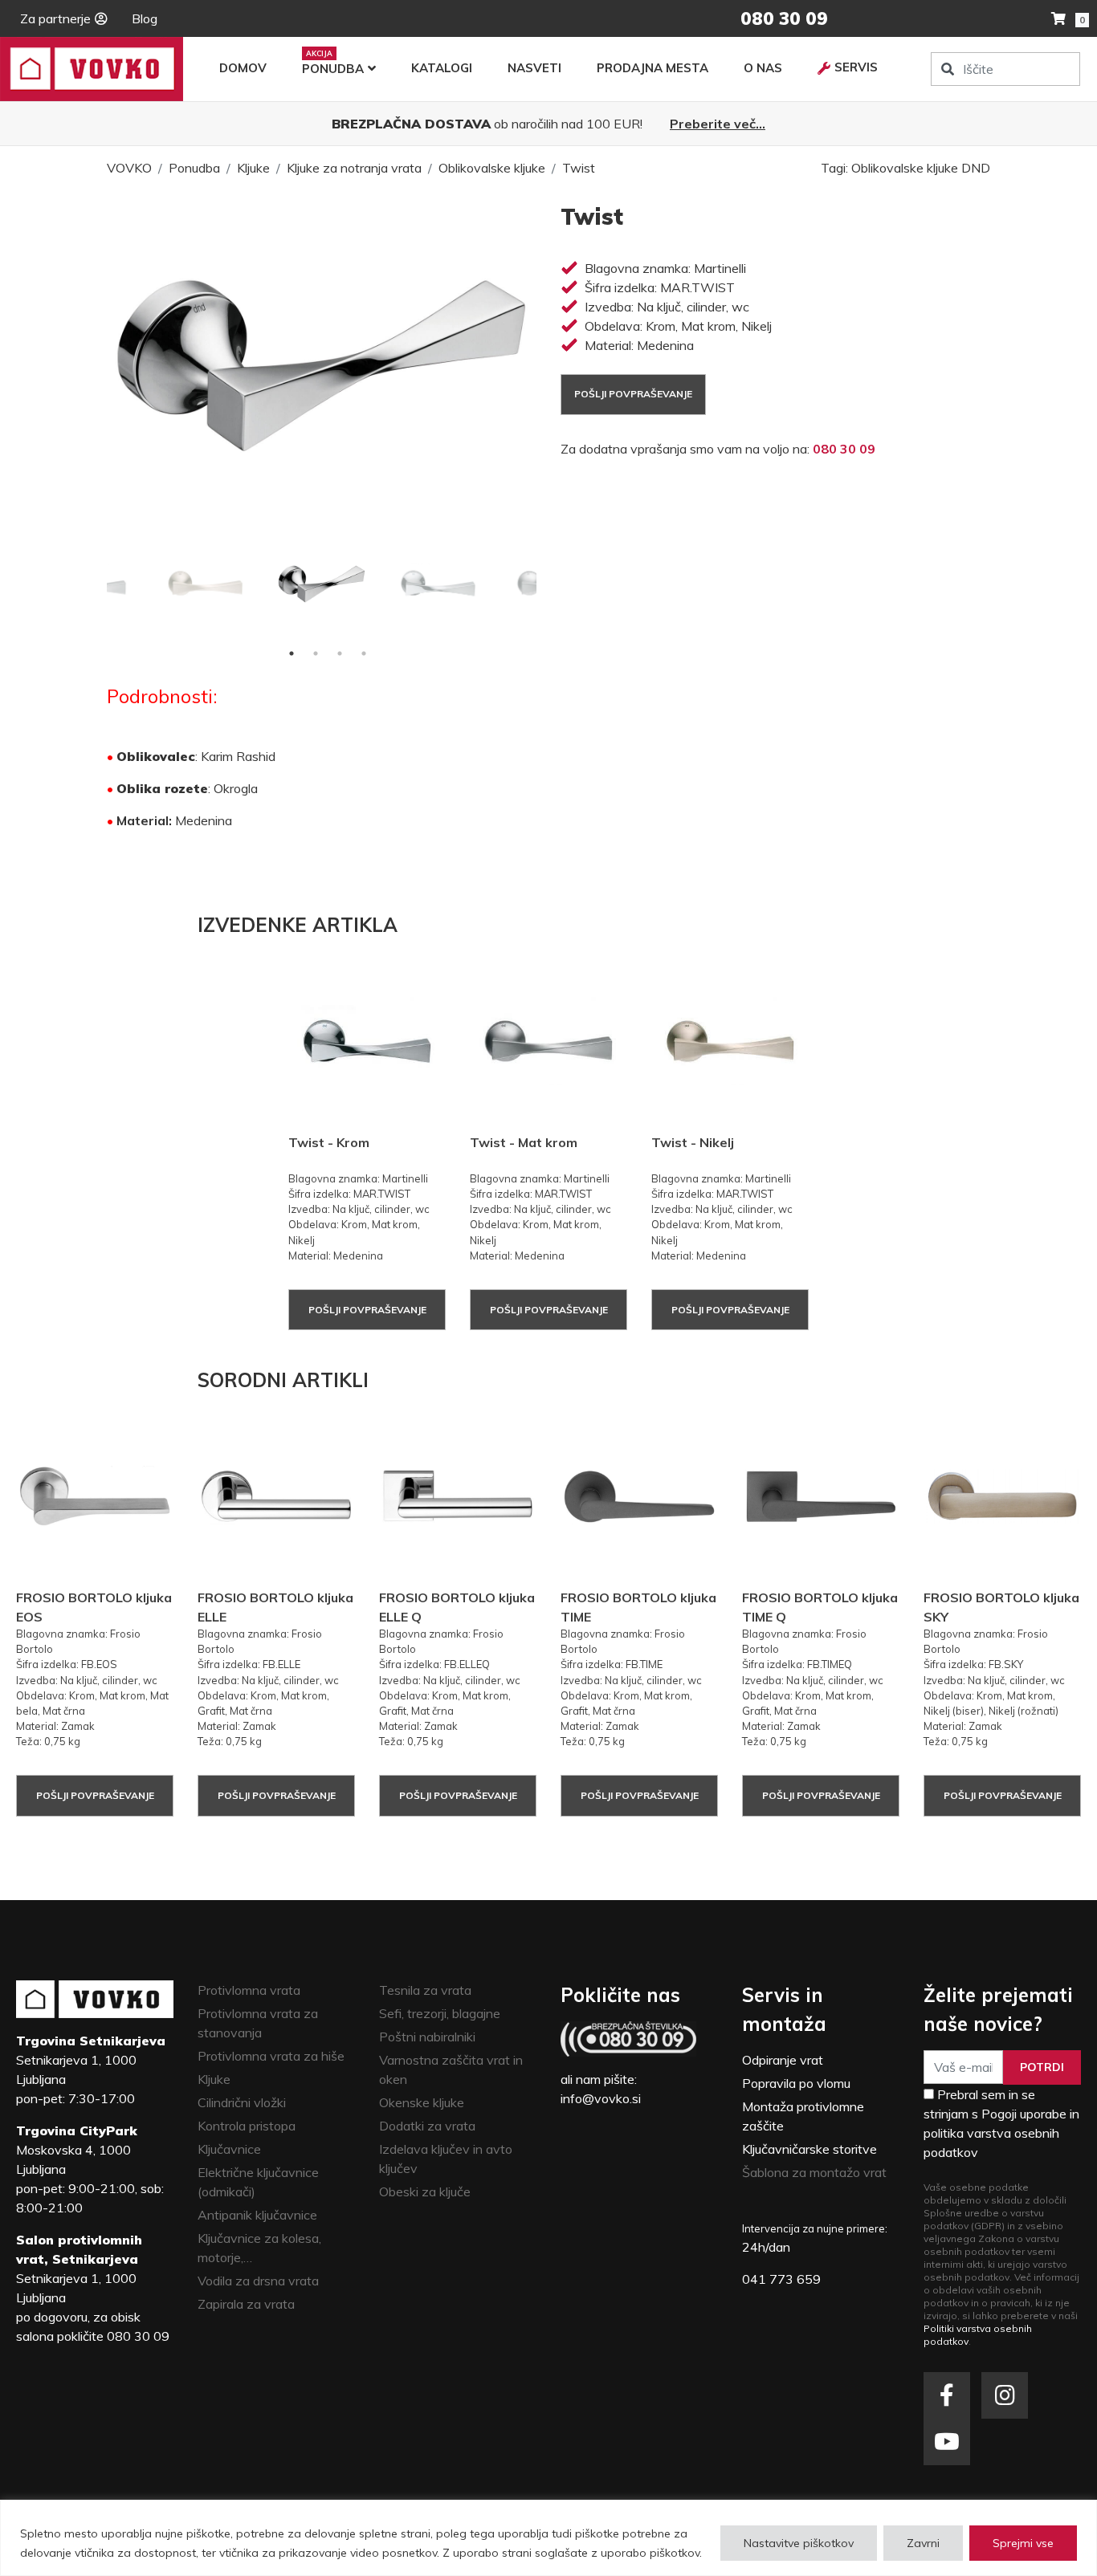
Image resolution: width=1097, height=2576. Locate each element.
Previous (95, 584)
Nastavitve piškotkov (799, 2543)
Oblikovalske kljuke (492, 168)
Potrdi (1042, 2067)
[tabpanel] (322, 583)
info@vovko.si (601, 2098)
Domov (243, 68)
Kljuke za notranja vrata (354, 168)
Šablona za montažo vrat (814, 2172)
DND (976, 168)
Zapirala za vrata (246, 2304)
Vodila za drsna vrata (258, 2281)
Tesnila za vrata (425, 1990)
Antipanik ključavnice (257, 2215)
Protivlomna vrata (249, 1990)
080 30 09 (844, 449)
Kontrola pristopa (247, 2126)
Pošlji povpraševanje (633, 394)
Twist (579, 168)
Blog (145, 18)
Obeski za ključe (425, 2191)
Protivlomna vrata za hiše (271, 2056)
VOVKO (129, 168)
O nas (763, 68)
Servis (856, 67)
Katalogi (442, 68)
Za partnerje (55, 18)
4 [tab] (364, 653)
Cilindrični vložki (242, 2102)
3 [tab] (340, 653)
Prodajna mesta (652, 68)
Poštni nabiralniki (427, 2037)
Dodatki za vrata (427, 2126)
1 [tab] (292, 653)
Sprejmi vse (1023, 2543)
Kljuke (253, 168)
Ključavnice (229, 2149)
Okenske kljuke (422, 2102)
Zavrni (923, 2543)
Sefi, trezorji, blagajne (440, 2013)
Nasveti (534, 68)
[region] (548, 2538)
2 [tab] (316, 653)
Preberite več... (718, 124)
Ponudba (333, 69)
